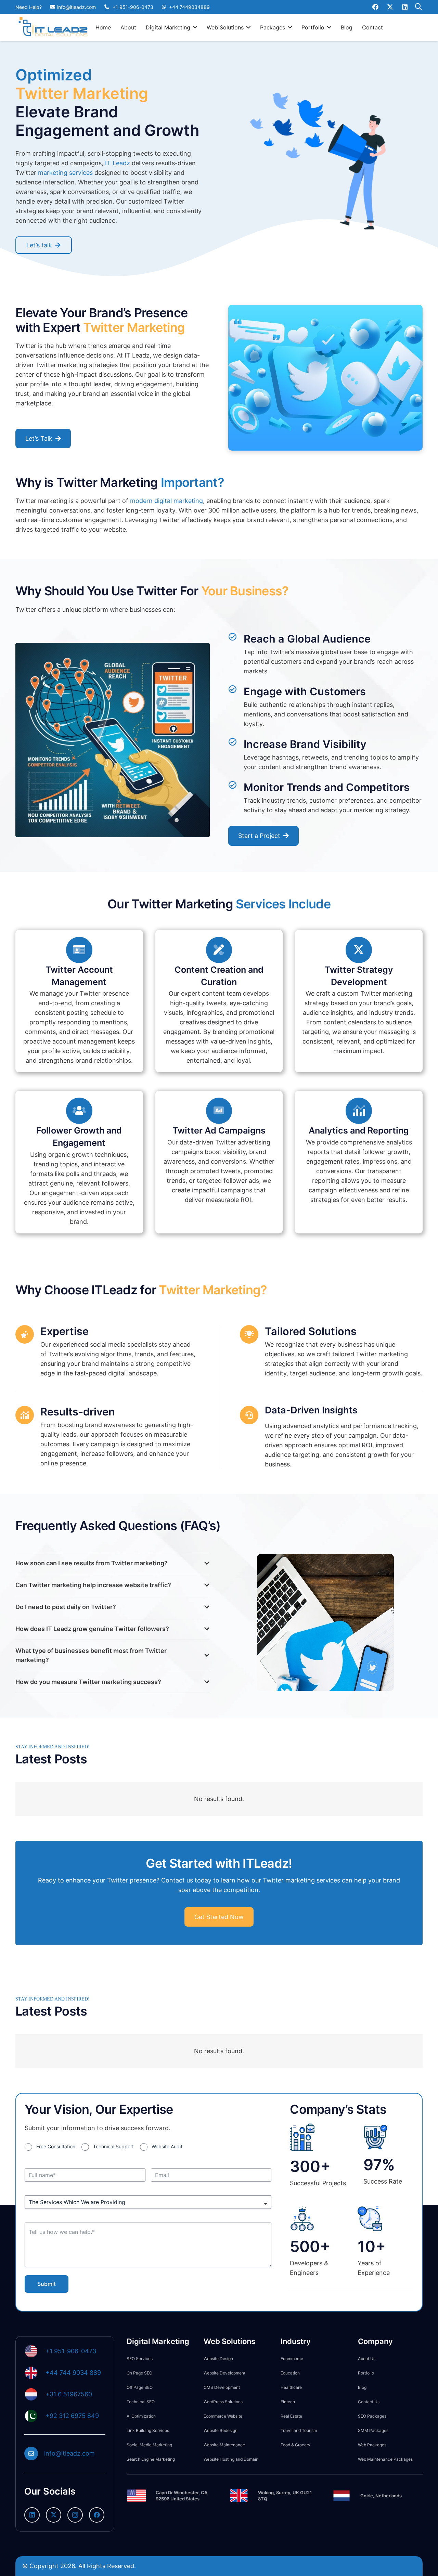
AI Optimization (141, 2416)
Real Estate (291, 2416)
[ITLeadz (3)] (53, 27)
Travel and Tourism (299, 2430)
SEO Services (140, 2359)
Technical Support (113, 2146)
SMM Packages (373, 2430)
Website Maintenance (224, 2445)
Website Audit (167, 2146)
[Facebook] (375, 7)
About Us (367, 2359)
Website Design (218, 2359)
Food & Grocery (295, 2445)
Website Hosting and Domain (231, 2459)
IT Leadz (118, 163)
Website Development (224, 2373)
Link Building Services (148, 2430)
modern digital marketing (166, 501)
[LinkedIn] (405, 7)
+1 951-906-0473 (71, 2351)
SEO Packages (372, 2416)
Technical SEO (141, 2402)
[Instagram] (75, 2515)
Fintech (288, 2402)
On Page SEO (139, 2373)
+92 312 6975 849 (72, 2416)
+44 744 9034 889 (73, 2373)
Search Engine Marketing (151, 2459)
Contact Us (369, 2402)
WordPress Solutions (223, 2402)
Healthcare (291, 2387)
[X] (390, 7)
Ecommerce (292, 2359)
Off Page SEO (140, 2387)
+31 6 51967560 (69, 2394)
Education (290, 2373)
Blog (362, 2387)
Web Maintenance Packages (385, 2459)
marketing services (65, 173)
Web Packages (372, 2445)
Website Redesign (221, 2430)
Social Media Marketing (149, 2445)
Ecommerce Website (223, 2416)
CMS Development (222, 2387)
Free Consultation (56, 2146)
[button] (195, 27)
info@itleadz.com (69, 2453)
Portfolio (366, 2373)
